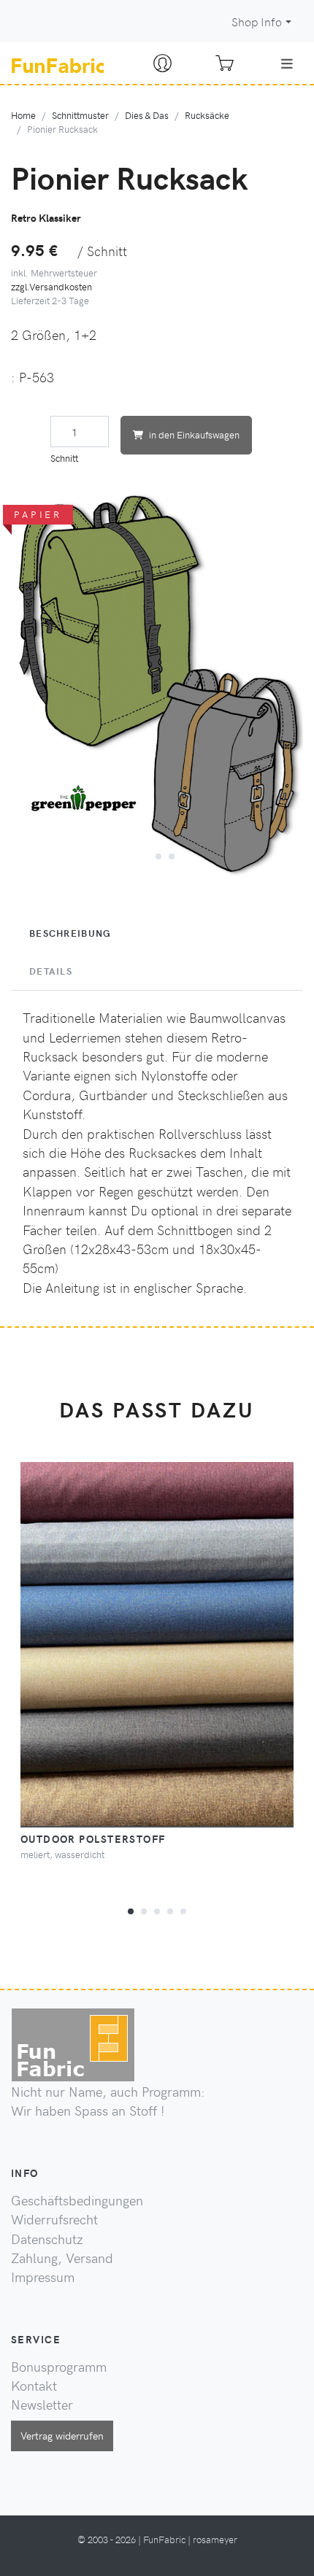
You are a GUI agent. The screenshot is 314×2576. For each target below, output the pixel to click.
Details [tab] (51, 971)
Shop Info (257, 22)
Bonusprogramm (59, 2367)
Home (23, 115)
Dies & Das (147, 115)
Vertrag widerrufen (62, 2435)
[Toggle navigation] (287, 63)
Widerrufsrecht (54, 2219)
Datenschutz (47, 2239)
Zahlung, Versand (62, 2258)
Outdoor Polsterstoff (93, 1838)
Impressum (43, 2277)
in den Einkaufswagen (194, 434)
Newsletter (42, 2405)
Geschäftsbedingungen (77, 2200)
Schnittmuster (80, 115)
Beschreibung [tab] (70, 933)
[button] (144, 854)
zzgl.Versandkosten (51, 286)
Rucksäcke (207, 115)
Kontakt (34, 2386)
